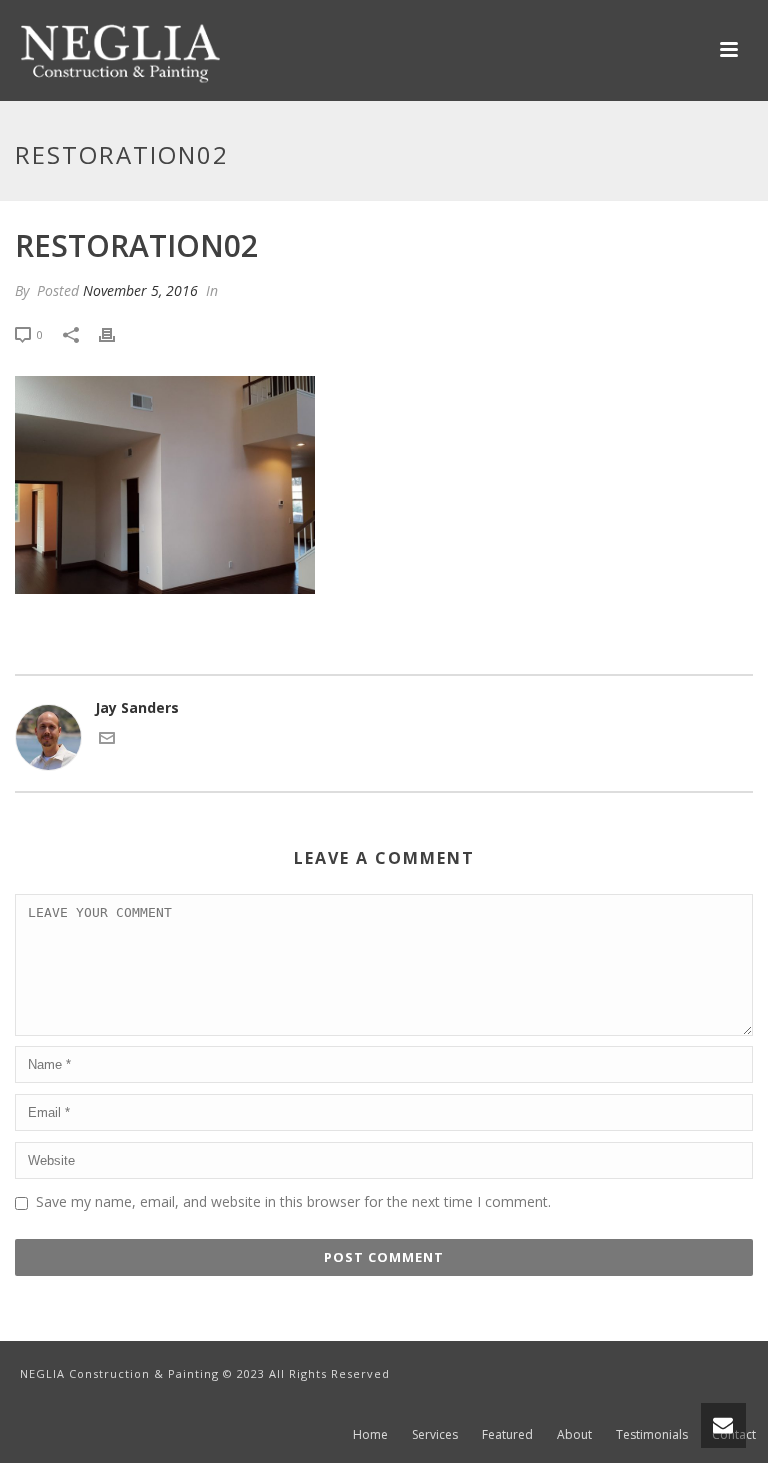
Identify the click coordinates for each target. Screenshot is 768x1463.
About (574, 1435)
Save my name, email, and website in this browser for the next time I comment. (293, 1201)
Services (435, 1435)
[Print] (117, 333)
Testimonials (652, 1435)
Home (370, 1435)
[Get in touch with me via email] (107, 740)
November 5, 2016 (140, 290)
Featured (507, 1435)
